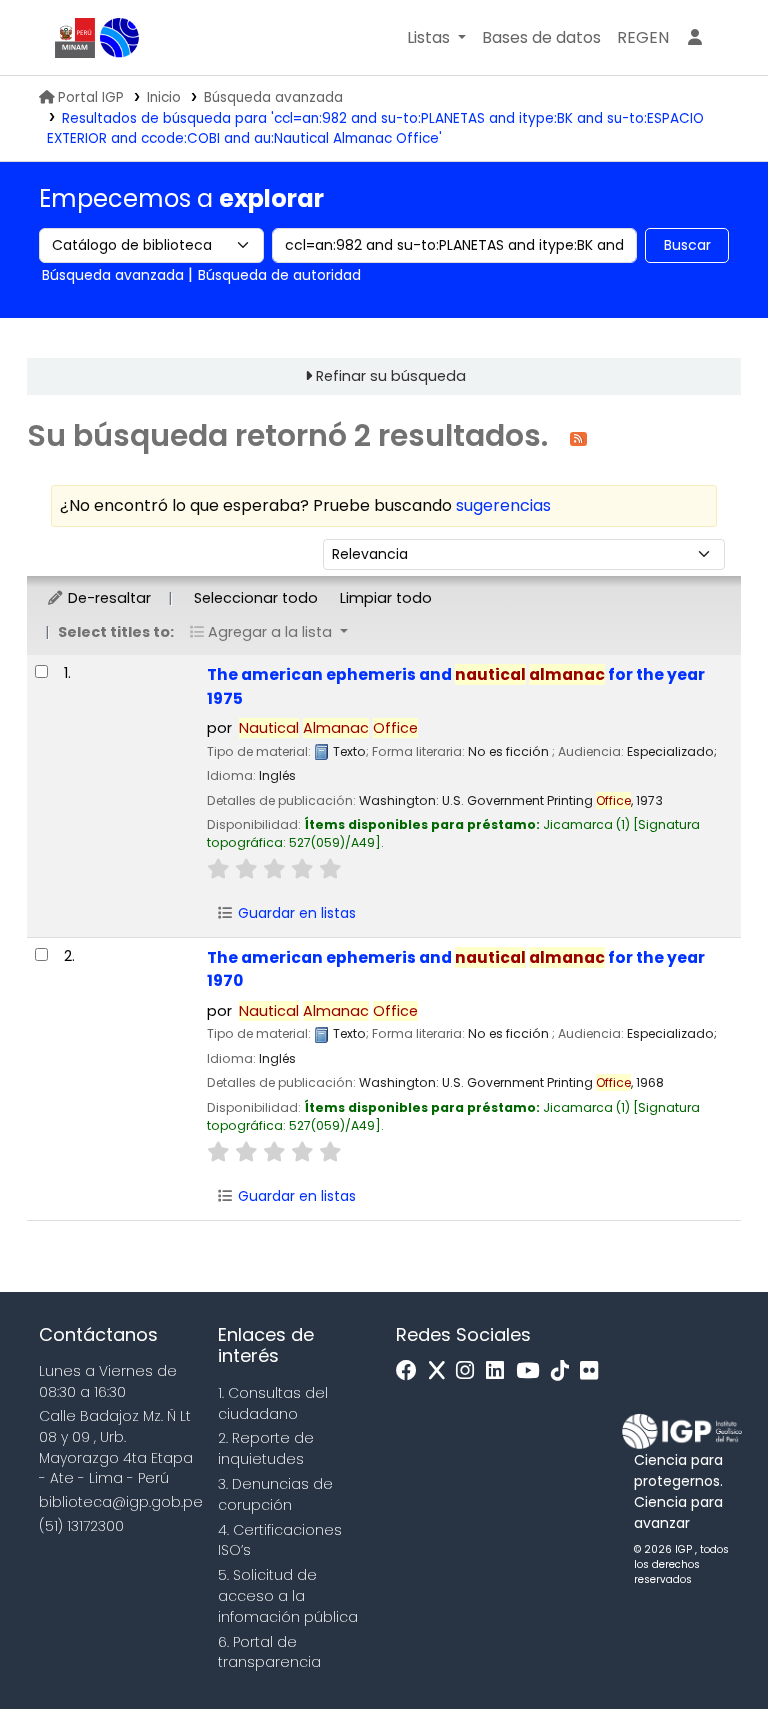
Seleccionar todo (256, 598)
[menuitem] (643, 38)
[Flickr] (594, 1371)
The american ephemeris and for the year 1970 (456, 969)
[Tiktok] (565, 1371)
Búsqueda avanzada (273, 97)
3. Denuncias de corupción (275, 1494)
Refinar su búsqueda (391, 376)
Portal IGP (91, 97)
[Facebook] (411, 1371)
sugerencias (503, 505)
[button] (436, 38)
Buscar (687, 245)
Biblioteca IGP (120, 38)
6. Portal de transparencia (269, 1652)
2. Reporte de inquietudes (266, 1448)
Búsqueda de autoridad (279, 275)
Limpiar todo (386, 598)
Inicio (164, 97)
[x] (442, 1371)
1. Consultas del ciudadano (273, 1403)
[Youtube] (532, 1371)
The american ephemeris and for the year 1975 (456, 686)
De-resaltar (107, 598)
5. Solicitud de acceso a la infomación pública (288, 1596)
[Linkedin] (500, 1371)
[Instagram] (470, 1371)
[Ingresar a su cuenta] (695, 38)
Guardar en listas (295, 913)
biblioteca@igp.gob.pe (121, 1502)
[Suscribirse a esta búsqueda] (578, 437)
